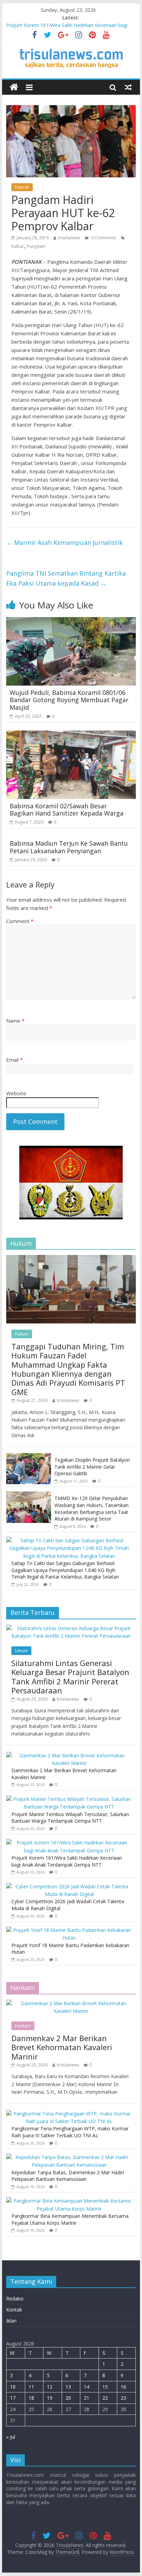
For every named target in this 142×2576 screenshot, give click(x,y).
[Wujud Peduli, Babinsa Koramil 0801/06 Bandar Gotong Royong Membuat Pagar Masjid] (71, 621)
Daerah (22, 187)
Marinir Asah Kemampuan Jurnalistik (64, 542)
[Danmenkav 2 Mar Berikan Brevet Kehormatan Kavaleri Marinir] (69, 1755)
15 (105, 2387)
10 (13, 2387)
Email (14, 1060)
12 (50, 2387)
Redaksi (15, 2299)
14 (87, 2387)
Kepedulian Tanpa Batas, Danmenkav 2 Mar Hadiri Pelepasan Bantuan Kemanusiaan (68, 2176)
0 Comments (103, 238)
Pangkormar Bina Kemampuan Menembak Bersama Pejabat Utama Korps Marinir (70, 2219)
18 (31, 2398)
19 (50, 2398)
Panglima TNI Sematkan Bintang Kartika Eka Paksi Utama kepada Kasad (66, 578)
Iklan (11, 2321)
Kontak (14, 2310)
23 (123, 2398)
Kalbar (18, 246)
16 (123, 2387)
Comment (20, 921)
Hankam (23, 2026)
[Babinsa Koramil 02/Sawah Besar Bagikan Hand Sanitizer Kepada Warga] (71, 735)
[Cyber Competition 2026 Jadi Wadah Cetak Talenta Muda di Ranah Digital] (69, 1886)
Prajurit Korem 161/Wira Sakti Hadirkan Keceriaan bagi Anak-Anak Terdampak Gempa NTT (67, 1861)
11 (31, 2387)
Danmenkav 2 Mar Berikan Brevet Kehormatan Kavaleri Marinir (62, 2047)
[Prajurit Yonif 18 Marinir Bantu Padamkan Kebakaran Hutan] (69, 1930)
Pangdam (36, 246)
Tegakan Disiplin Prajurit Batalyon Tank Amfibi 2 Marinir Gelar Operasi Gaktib (92, 1467)
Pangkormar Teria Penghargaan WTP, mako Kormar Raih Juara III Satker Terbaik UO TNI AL (70, 2132)
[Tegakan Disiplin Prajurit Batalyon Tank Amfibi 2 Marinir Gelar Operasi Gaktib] (29, 1457)
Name (15, 1021)
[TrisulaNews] (14, 87)
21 (87, 2398)
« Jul (11, 2437)
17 (13, 2398)
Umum (21, 1651)
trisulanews (69, 238)
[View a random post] (128, 87)
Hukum (22, 1334)
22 (105, 2398)
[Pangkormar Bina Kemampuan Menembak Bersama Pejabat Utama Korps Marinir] (69, 2201)
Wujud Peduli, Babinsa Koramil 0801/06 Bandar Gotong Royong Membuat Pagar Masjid (69, 700)
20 (68, 2398)
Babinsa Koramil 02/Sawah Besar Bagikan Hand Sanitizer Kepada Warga (67, 810)
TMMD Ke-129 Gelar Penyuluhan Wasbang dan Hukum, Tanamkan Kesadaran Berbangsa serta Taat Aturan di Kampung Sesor (92, 1508)
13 (68, 2387)
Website (16, 1093)
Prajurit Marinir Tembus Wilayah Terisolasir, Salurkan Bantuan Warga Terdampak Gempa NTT (70, 1818)
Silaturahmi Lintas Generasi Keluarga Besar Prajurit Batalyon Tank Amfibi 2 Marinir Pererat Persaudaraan (70, 1677)
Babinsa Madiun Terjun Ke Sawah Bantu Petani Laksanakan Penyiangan (69, 847)
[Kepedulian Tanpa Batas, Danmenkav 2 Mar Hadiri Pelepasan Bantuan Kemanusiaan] (69, 2157)
